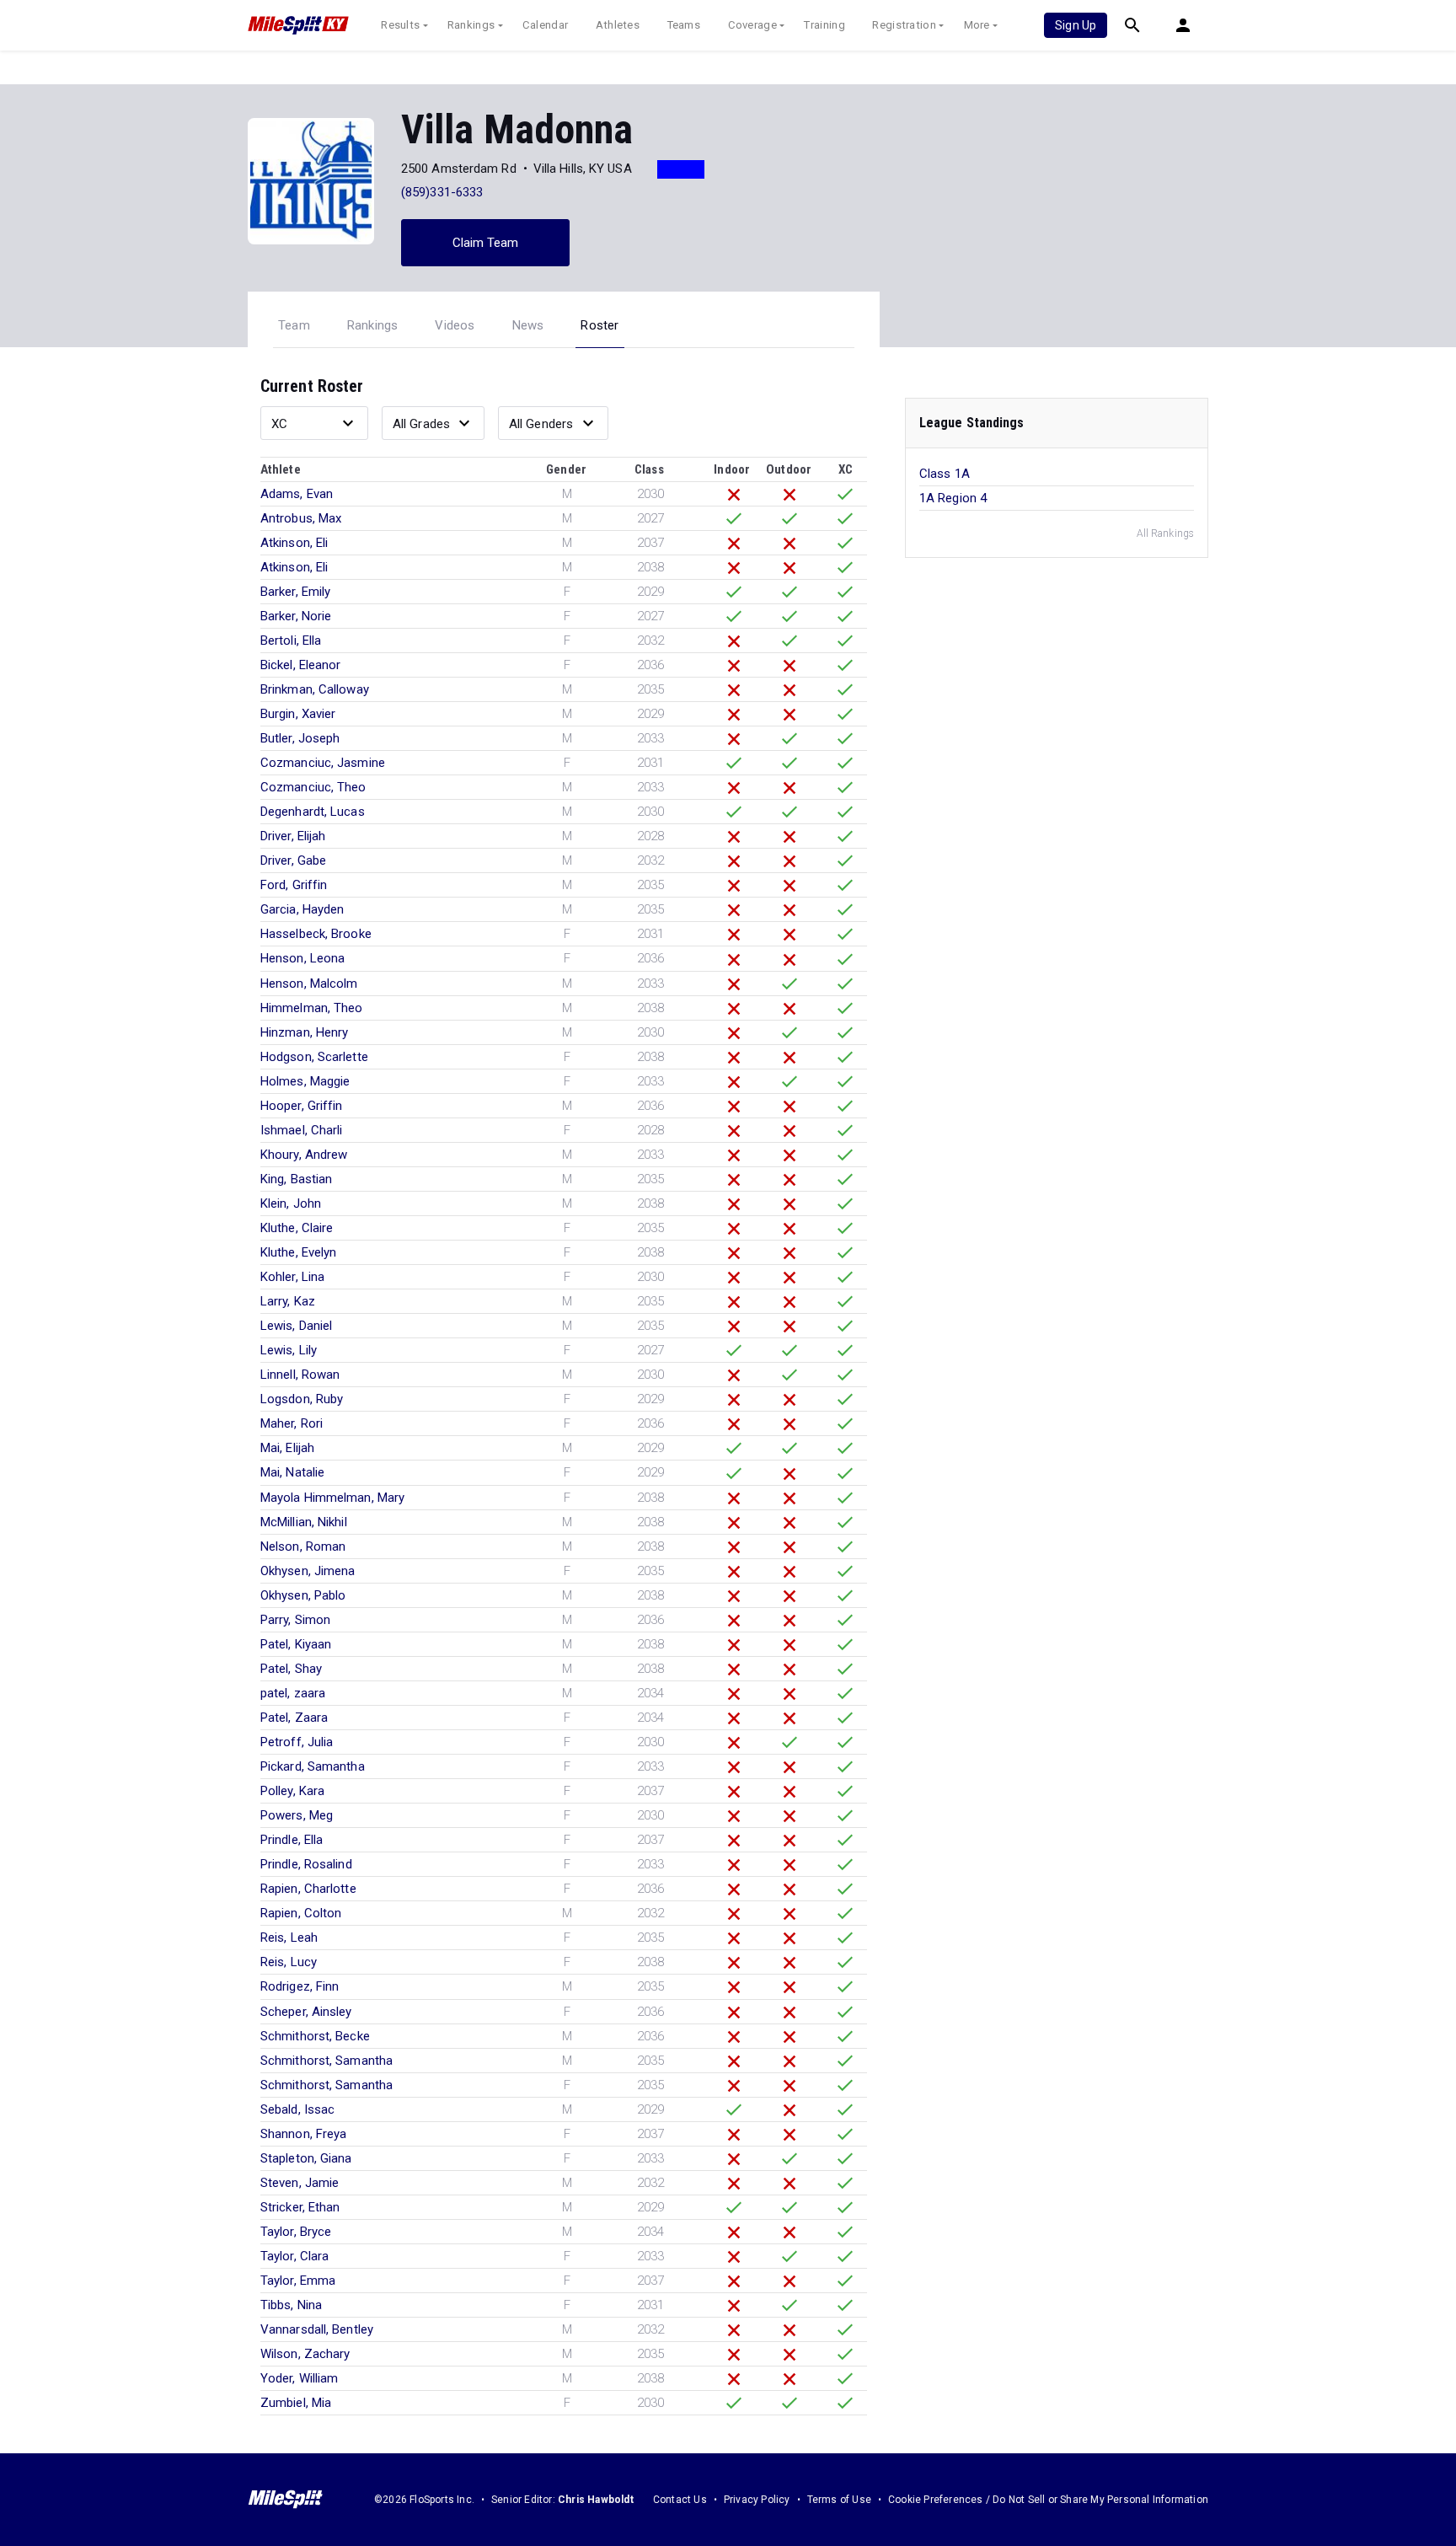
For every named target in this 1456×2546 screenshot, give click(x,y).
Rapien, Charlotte (308, 1889)
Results (400, 25)
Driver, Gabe (293, 860)
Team (294, 325)
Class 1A (945, 474)
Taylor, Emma (298, 2281)
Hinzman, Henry (304, 1032)
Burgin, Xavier (298, 714)
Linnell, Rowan (300, 1375)
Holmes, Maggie (305, 1081)
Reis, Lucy (289, 1962)
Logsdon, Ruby (302, 1399)
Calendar (545, 25)
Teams (684, 25)
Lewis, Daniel (296, 1326)
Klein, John (291, 1203)
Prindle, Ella (292, 1840)
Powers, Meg (297, 1815)
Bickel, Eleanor (301, 665)
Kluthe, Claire (297, 1228)
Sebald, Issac (297, 2109)
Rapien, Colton (301, 1913)
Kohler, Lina (292, 1277)
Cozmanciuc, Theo (313, 787)
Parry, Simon (295, 1620)
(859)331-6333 (442, 192)
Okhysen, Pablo (303, 1595)
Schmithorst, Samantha (327, 2061)
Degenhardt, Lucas (313, 812)
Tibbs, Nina (291, 2305)
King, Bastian (296, 1179)
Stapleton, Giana (306, 2158)
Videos (455, 325)
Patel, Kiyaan (296, 1644)
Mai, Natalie (292, 1472)
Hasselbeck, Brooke (316, 934)
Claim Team (486, 243)
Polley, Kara (292, 1791)
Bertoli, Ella (291, 641)
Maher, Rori (292, 1423)
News (528, 325)
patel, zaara (293, 1693)
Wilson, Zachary (305, 2354)
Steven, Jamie (300, 2183)
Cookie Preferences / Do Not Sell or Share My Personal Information (1048, 2500)
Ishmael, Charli (302, 1130)
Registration (904, 25)
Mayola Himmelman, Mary (332, 1498)
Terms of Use (839, 2500)
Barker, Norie (296, 616)
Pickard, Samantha (313, 1766)
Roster (600, 325)
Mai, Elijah (287, 1448)
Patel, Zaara (294, 1718)
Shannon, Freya (303, 2134)
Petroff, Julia (297, 1742)
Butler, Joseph (300, 738)
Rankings (471, 25)
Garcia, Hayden (302, 909)
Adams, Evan (297, 494)
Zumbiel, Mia (296, 2403)
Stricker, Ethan (300, 2207)
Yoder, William (299, 2378)
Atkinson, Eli (294, 543)
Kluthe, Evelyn (298, 1252)
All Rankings (1165, 533)
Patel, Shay (291, 1669)
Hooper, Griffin (302, 1106)
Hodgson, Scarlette (314, 1057)
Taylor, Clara (294, 2256)
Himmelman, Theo (312, 1008)
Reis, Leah (289, 1938)
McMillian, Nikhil (304, 1522)
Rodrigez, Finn (300, 1986)
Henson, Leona (302, 958)
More (977, 25)
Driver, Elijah (293, 836)
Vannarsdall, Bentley (317, 2329)
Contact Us (680, 2500)
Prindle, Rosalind (306, 1864)
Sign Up (1076, 25)
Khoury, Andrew (304, 1155)
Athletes (618, 25)
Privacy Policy (757, 2500)
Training (824, 25)
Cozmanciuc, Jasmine (323, 763)
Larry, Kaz (288, 1301)
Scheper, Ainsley (306, 2012)
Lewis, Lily (289, 1350)
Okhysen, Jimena (308, 1571)
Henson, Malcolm (309, 984)
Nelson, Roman (303, 1546)
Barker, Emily (295, 592)
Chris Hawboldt (596, 2500)
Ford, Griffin (294, 885)
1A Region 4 (953, 498)
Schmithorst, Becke (315, 2036)
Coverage (752, 25)
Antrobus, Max (301, 518)
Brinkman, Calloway (315, 689)
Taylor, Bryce (296, 2232)
